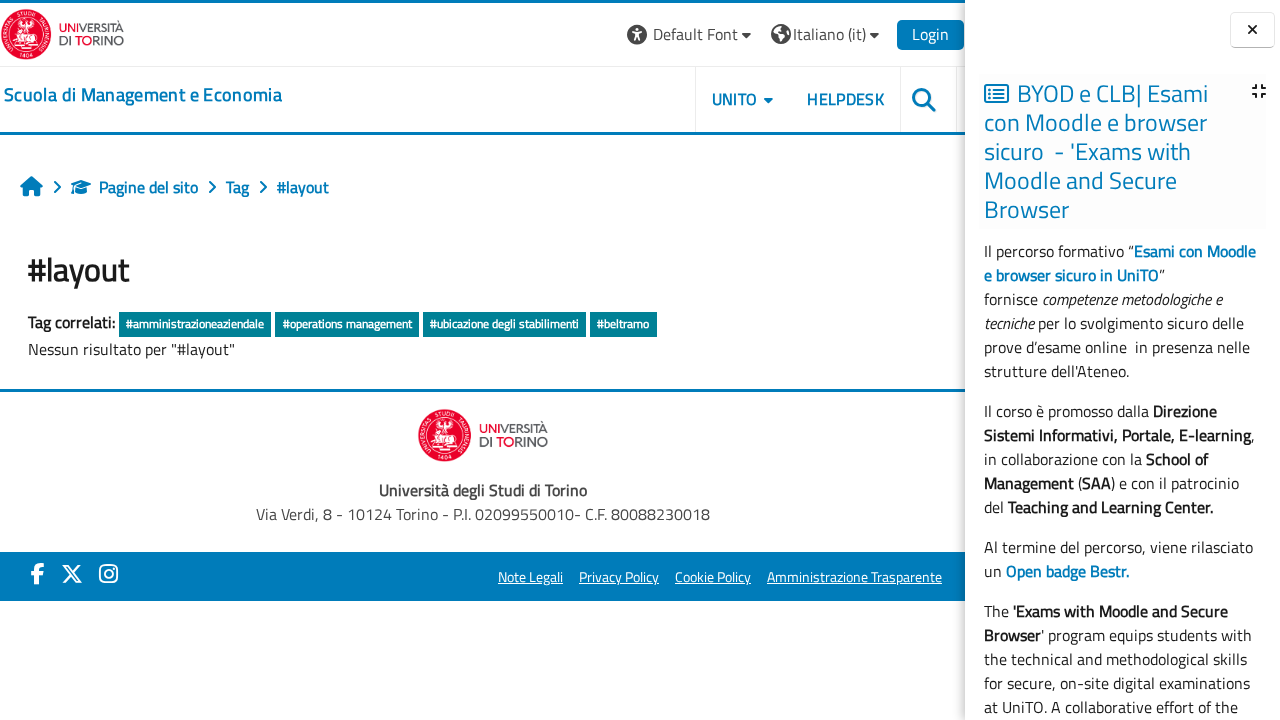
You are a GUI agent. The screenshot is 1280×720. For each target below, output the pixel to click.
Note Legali (530, 577)
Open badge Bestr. (1067, 571)
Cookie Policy (713, 577)
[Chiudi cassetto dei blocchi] (1252, 30)
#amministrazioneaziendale (195, 323)
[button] (691, 34)
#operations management (347, 323)
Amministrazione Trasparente (854, 577)
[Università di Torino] (62, 32)
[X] (72, 574)
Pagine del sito (148, 187)
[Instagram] (108, 574)
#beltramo (623, 323)
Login (930, 34)
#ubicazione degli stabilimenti (504, 323)
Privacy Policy (619, 577)
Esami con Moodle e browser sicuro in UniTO (1120, 263)
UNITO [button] (735, 99)
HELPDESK (845, 99)
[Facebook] (38, 574)
